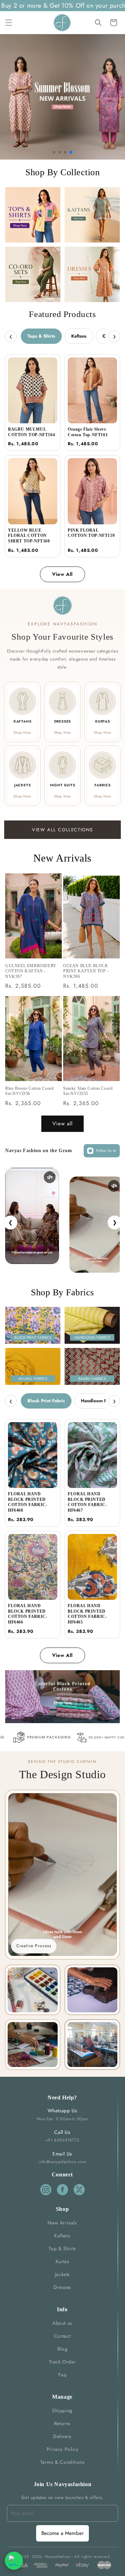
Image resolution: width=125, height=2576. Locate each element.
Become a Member (62, 2533)
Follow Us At (106, 1151)
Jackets (62, 2274)
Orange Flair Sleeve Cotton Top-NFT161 (88, 432)
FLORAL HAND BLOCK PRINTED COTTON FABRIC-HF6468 (28, 1502)
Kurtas (62, 2261)
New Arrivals (62, 2223)
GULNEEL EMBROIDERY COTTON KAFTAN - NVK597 (31, 971)
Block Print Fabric (46, 1401)
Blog (62, 2349)
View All (62, 574)
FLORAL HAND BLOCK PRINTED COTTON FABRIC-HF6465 (87, 1614)
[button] (9, 23)
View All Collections (62, 830)
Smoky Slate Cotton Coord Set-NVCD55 (88, 1091)
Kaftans (79, 336)
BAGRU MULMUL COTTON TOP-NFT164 (31, 432)
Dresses (62, 2287)
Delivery (62, 2436)
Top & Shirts (62, 2249)
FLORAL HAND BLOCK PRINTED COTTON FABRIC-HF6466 (28, 1614)
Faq (62, 2375)
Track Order (62, 2362)
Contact (62, 2336)
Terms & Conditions (62, 2462)
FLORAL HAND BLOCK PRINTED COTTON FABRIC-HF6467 (87, 1502)
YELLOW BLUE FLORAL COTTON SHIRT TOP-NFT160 (29, 536)
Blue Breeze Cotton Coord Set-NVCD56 (29, 1091)
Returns (62, 2423)
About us (62, 2323)
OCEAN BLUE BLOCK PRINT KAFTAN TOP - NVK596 (86, 971)
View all (62, 1124)
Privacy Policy (62, 2449)
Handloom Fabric (99, 1401)
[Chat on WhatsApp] (14, 2561)
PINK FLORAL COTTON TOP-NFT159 (91, 533)
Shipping (62, 2411)
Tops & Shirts (41, 336)
